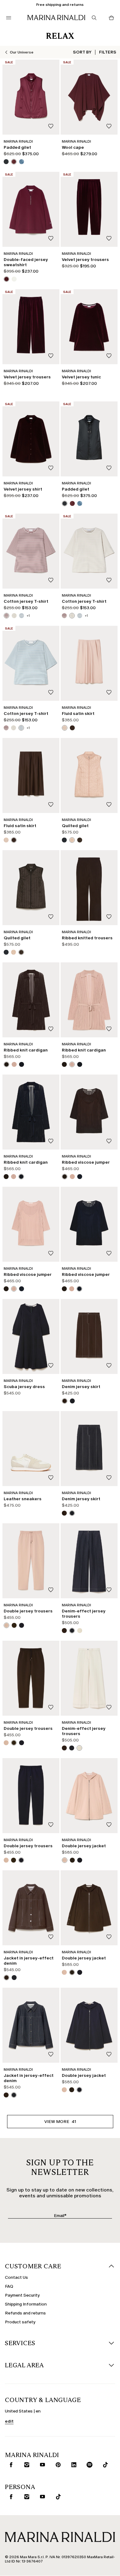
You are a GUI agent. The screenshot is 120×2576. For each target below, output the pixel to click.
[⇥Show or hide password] (106, 2454)
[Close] (110, 2383)
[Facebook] (34, 2520)
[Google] (15, 2520)
